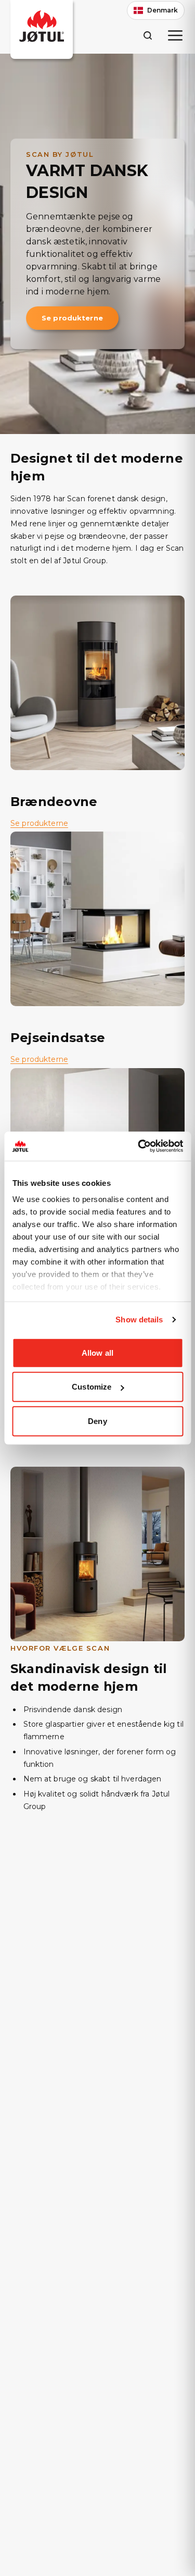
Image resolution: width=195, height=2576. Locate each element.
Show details (139, 1320)
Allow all (97, 1352)
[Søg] (147, 35)
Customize (92, 1387)
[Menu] (175, 35)
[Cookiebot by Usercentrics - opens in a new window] (139, 1146)
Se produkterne (72, 318)
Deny (97, 1421)
